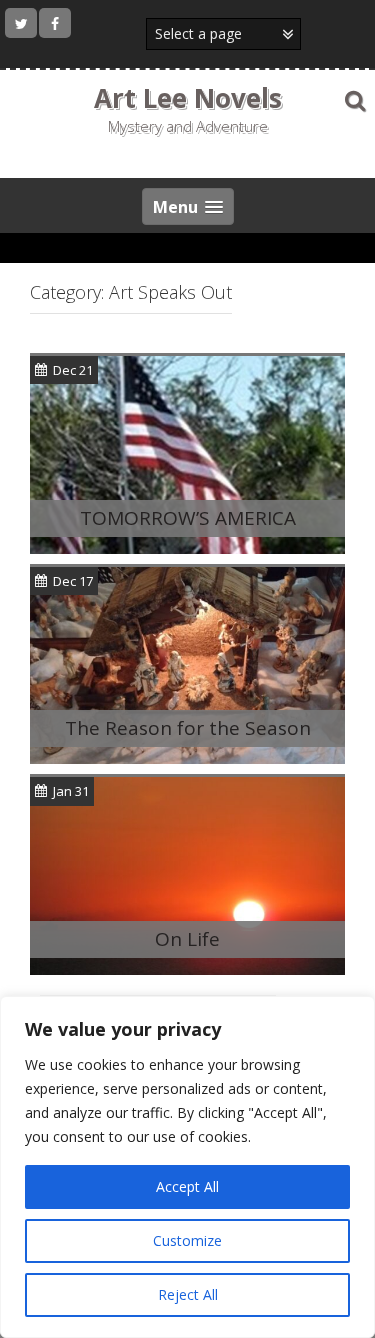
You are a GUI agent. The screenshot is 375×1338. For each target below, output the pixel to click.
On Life (187, 939)
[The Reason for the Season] (187, 663)
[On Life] (187, 874)
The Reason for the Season (188, 728)
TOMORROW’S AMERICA (188, 518)
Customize (187, 1240)
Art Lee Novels (188, 98)
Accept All (187, 1186)
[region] (187, 1167)
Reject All (188, 1294)
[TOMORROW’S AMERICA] (187, 452)
